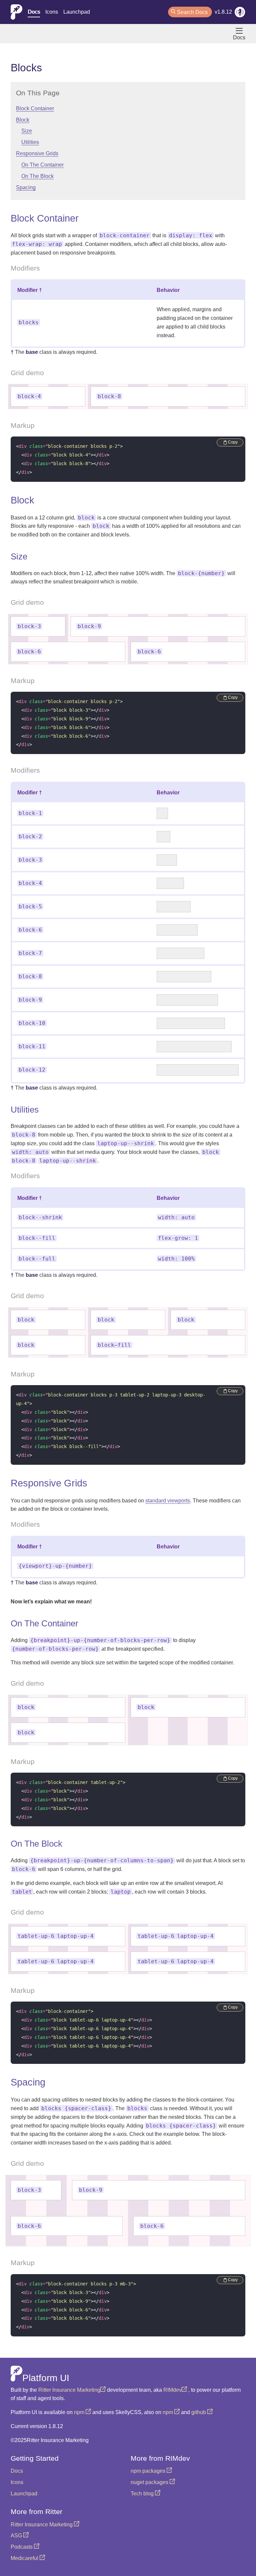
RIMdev (172, 2390)
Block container (35, 108)
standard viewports (168, 1501)
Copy (233, 442)
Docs (34, 12)
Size (27, 131)
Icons (52, 12)
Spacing (26, 187)
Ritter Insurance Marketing (69, 2390)
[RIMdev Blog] (240, 13)
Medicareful (25, 2558)
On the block (37, 176)
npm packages (149, 2471)
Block (23, 120)
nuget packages (150, 2482)
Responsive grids (37, 153)
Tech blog (143, 2494)
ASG (17, 2536)
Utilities (30, 142)
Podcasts (22, 2547)
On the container (42, 165)
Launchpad (77, 12)
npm (80, 2412)
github (199, 2412)
